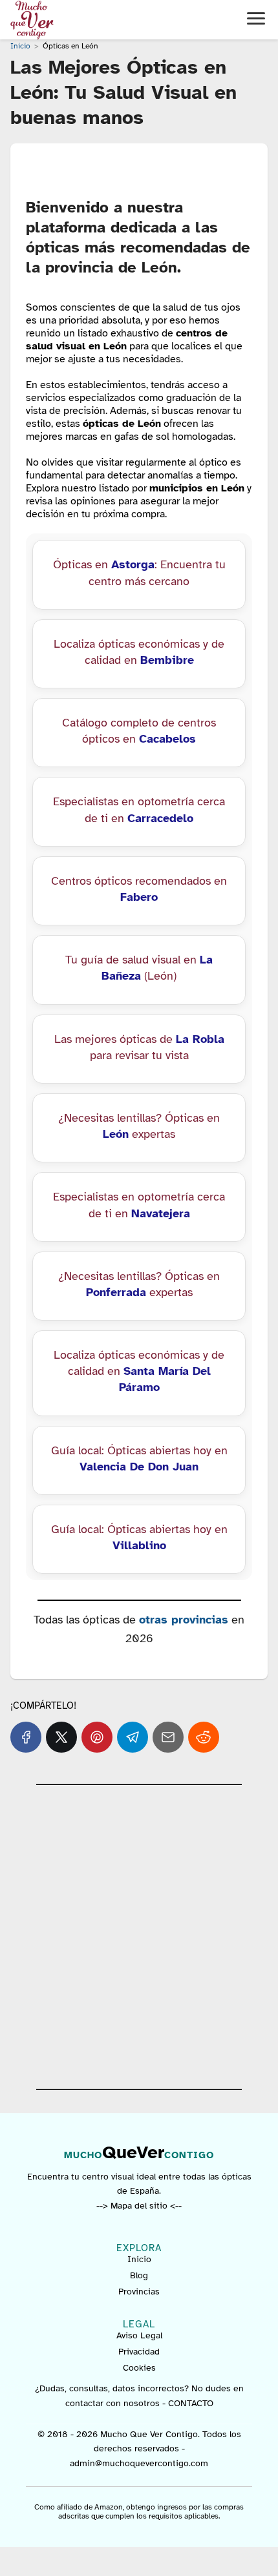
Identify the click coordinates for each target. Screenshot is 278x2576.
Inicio (139, 2259)
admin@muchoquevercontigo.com (139, 2463)
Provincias (139, 2292)
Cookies (139, 2368)
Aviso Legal (139, 2335)
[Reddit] (204, 1737)
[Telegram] (133, 1737)
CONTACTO (191, 2403)
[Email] (168, 1737)
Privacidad (139, 2352)
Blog (139, 2275)
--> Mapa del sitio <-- (139, 2206)
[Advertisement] (139, 1937)
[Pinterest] (97, 1737)
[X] (61, 1737)
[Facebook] (26, 1737)
